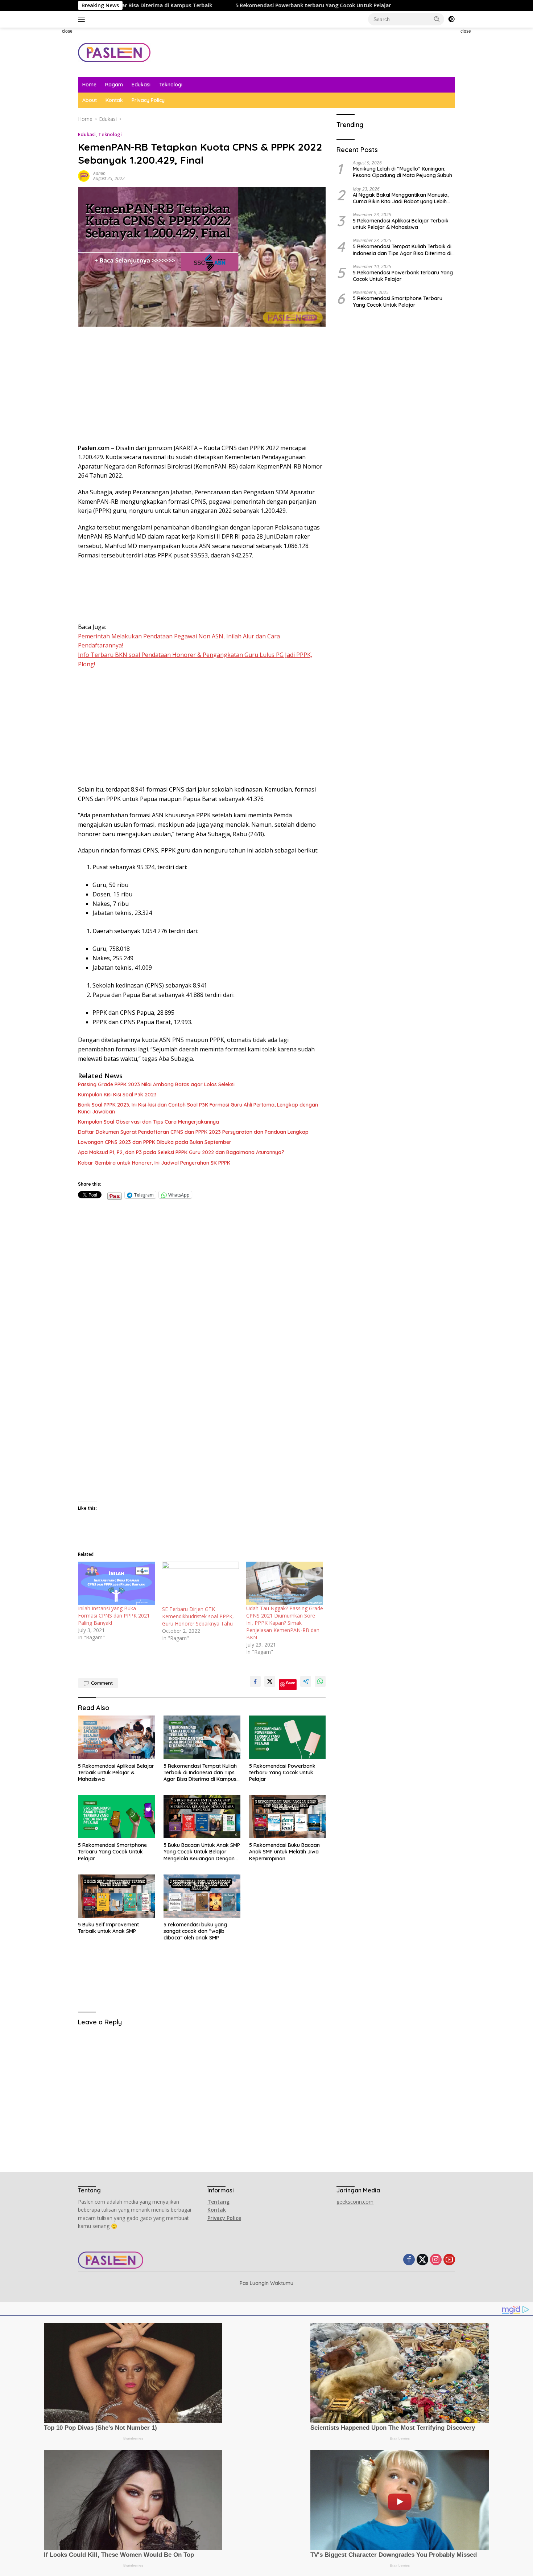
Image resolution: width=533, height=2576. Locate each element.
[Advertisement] (47, 136)
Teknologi (171, 85)
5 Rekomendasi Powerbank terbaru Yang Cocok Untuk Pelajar (194, 5)
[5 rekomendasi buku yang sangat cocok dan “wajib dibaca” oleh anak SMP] (202, 1896)
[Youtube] (449, 2260)
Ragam (114, 85)
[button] (437, 19)
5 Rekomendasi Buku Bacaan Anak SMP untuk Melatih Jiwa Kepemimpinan (284, 1852)
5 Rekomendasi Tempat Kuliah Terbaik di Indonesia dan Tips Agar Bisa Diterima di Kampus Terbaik (200, 1773)
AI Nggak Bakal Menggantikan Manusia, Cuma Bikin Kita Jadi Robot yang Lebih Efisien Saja (401, 198)
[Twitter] (422, 2260)
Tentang (218, 2202)
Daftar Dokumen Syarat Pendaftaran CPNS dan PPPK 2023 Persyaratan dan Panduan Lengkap (193, 1132)
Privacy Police (224, 2218)
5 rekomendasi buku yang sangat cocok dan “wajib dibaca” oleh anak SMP (195, 1931)
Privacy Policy (148, 100)
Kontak (114, 100)
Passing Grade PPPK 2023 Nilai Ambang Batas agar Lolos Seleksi (156, 1084)
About (90, 100)
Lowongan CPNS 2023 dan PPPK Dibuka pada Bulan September (155, 1142)
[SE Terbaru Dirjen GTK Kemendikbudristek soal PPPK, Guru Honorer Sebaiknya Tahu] (201, 1584)
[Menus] (83, 19)
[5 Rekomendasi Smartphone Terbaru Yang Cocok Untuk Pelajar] (116, 1817)
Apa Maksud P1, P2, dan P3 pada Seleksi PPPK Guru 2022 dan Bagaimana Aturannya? (181, 1152)
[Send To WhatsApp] (320, 1681)
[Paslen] (114, 52)
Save (291, 1683)
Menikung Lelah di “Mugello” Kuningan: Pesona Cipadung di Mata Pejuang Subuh (402, 172)
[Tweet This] (270, 1681)
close (67, 31)
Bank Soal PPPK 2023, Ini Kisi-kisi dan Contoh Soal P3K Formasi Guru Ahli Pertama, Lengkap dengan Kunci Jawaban (198, 1108)
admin (99, 173)
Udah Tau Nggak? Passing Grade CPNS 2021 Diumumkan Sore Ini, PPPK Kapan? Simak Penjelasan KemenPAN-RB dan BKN (285, 1623)
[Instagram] (436, 2260)
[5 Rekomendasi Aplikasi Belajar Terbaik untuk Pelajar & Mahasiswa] (116, 1737)
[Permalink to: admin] (84, 175)
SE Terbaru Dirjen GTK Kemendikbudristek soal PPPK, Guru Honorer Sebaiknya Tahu (198, 1616)
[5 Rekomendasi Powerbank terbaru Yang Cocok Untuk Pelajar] (288, 1737)
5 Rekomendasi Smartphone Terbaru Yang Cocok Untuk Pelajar (112, 1852)
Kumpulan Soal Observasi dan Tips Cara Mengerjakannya (148, 1122)
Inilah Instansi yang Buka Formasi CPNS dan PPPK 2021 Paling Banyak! (114, 1616)
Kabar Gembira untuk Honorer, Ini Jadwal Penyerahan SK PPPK (154, 1163)
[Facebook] (409, 2260)
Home (89, 85)
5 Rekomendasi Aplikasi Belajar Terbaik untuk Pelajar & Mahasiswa (116, 1772)
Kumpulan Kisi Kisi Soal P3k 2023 (117, 1095)
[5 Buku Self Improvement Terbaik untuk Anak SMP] (116, 1896)
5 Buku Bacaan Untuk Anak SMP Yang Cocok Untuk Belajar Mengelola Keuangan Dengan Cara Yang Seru (202, 1852)
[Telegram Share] (306, 1681)
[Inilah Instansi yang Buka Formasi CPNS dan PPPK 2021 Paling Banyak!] (116, 1583)
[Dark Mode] (451, 19)
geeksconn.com (355, 2202)
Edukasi (141, 85)
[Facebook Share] (255, 1681)
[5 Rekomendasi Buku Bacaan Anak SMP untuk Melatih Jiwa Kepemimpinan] (288, 1817)
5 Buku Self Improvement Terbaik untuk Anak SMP (108, 1928)
